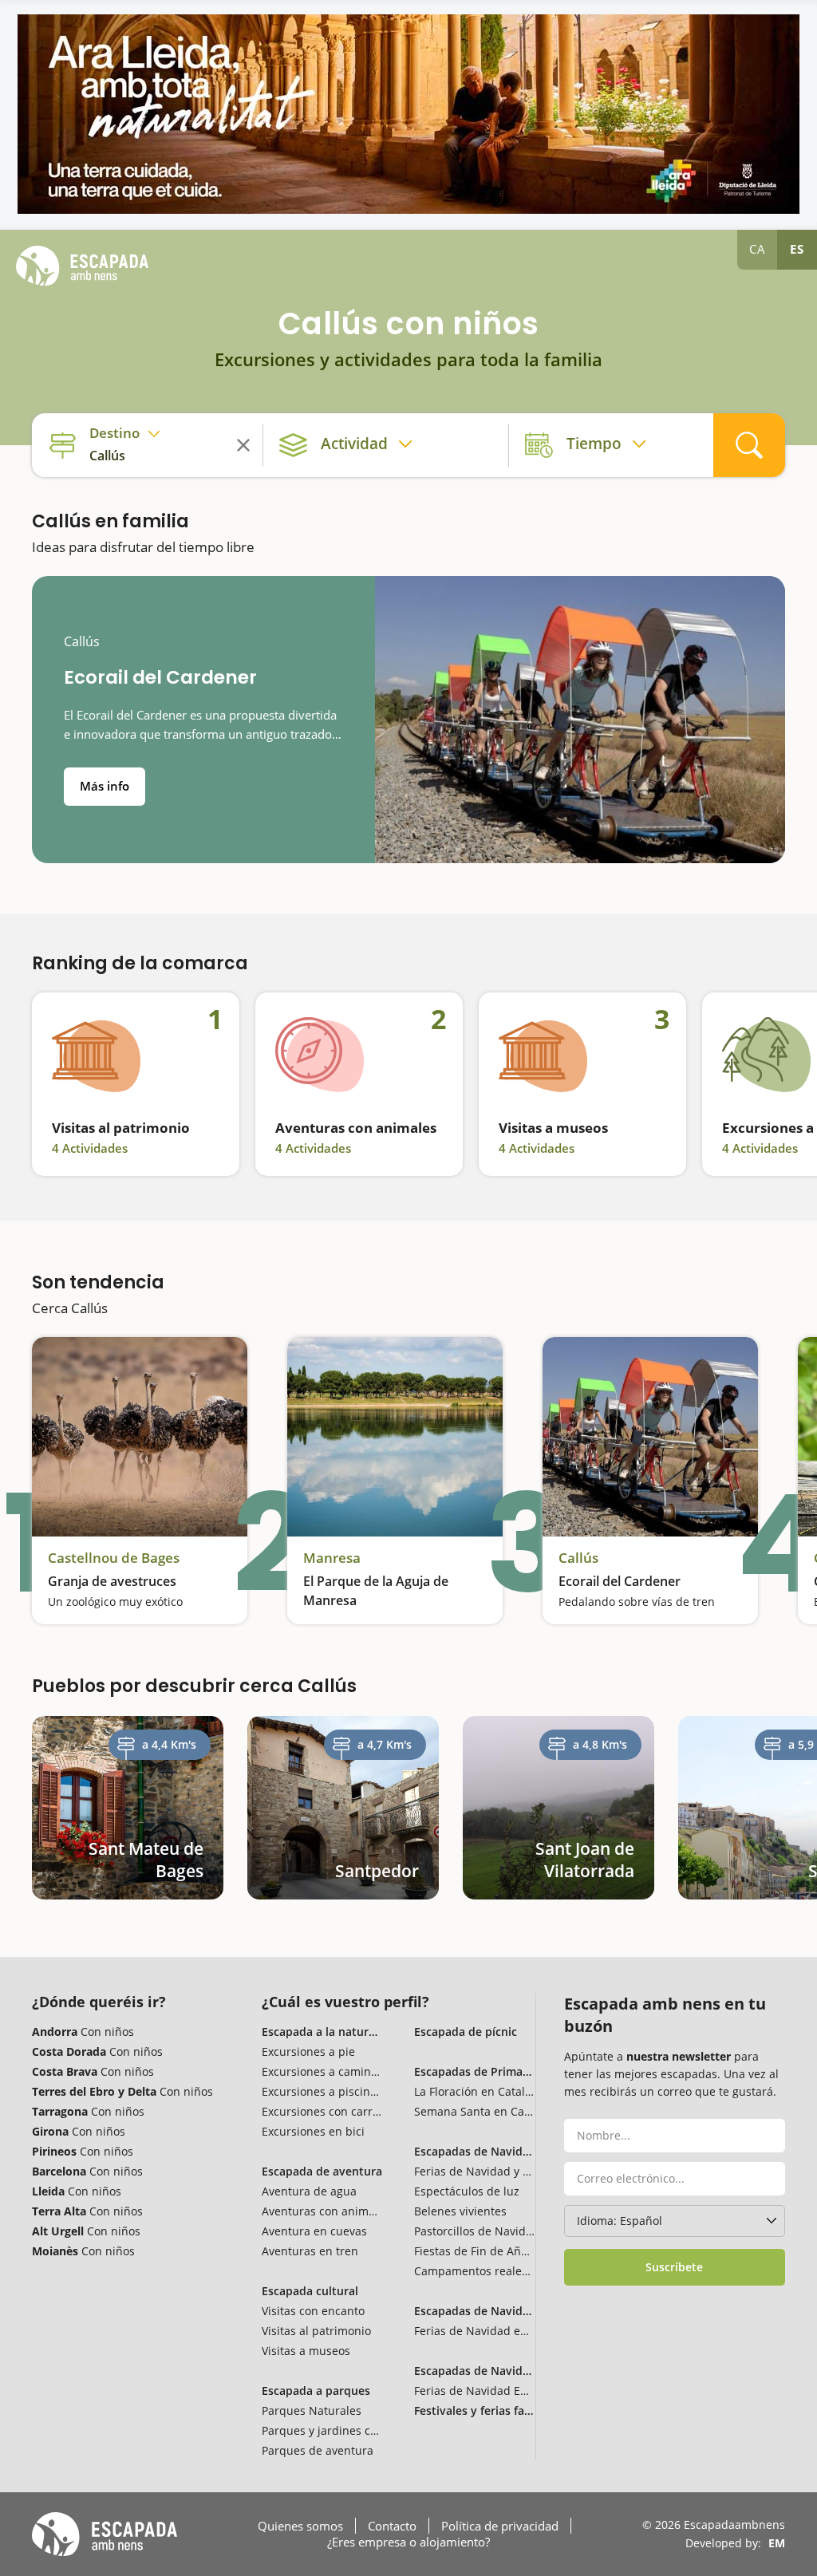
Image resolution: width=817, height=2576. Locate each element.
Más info (105, 786)
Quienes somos (300, 2526)
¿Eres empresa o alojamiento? (408, 2542)
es (797, 249)
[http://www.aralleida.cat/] (408, 114)
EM (777, 2543)
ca (758, 249)
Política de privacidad (500, 2526)
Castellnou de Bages (114, 1558)
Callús (82, 642)
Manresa (332, 1558)
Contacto (392, 2526)
